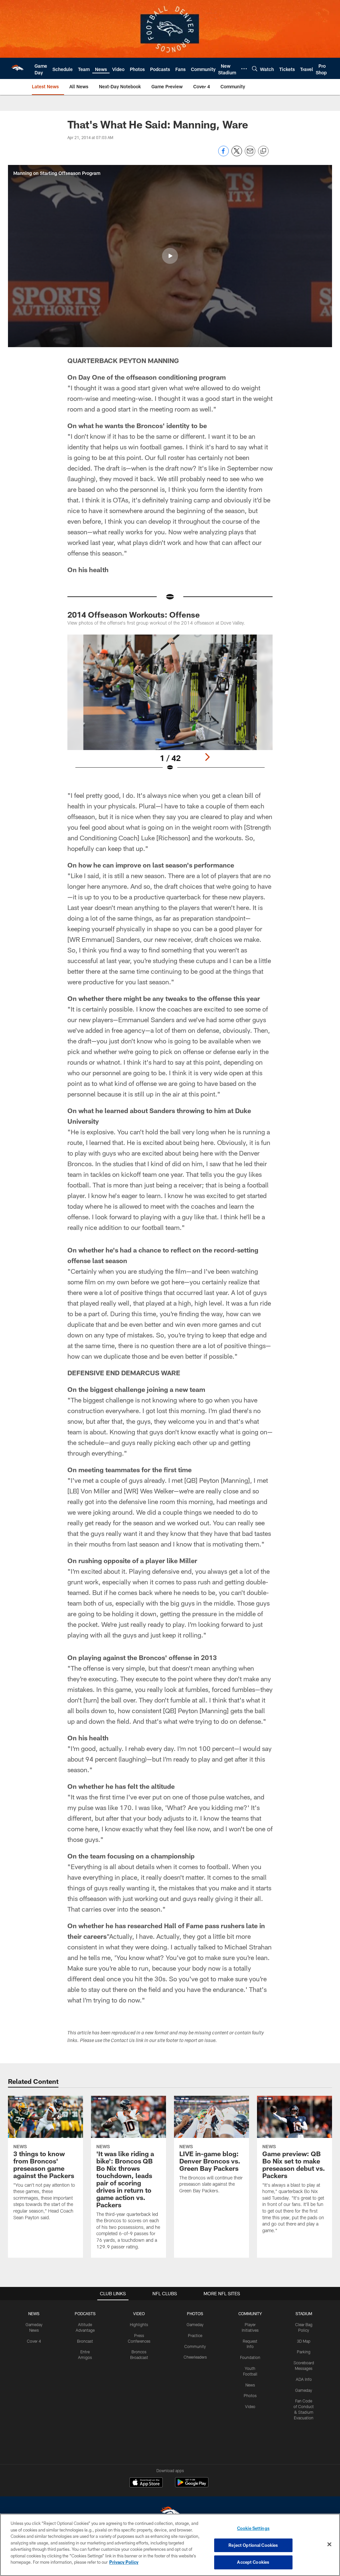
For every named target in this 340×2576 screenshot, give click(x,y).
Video (250, 2406)
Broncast (85, 2341)
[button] (170, 256)
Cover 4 (34, 2341)
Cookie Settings (253, 2528)
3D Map (304, 2341)
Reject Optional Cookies (253, 2545)
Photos (250, 2395)
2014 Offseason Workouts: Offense (134, 614)
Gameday (195, 2324)
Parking (304, 2352)
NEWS (34, 2313)
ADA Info (304, 2379)
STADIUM (304, 2313)
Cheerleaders (195, 2357)
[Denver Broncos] (170, 2513)
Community (195, 2346)
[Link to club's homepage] (17, 68)
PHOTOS (195, 2313)
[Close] (329, 2544)
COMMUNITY (250, 2313)
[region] (170, 2545)
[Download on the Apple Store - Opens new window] (146, 2483)
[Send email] (250, 154)
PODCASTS (85, 2313)
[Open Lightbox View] (170, 707)
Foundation (250, 2357)
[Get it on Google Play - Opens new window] (192, 2486)
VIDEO (139, 2313)
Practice (195, 2335)
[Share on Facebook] (223, 154)
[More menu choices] (244, 69)
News (250, 2385)
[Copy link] (263, 151)
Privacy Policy (124, 2562)
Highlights (139, 2324)
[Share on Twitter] (237, 154)
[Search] (255, 69)
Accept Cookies (253, 2562)
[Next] (207, 757)
